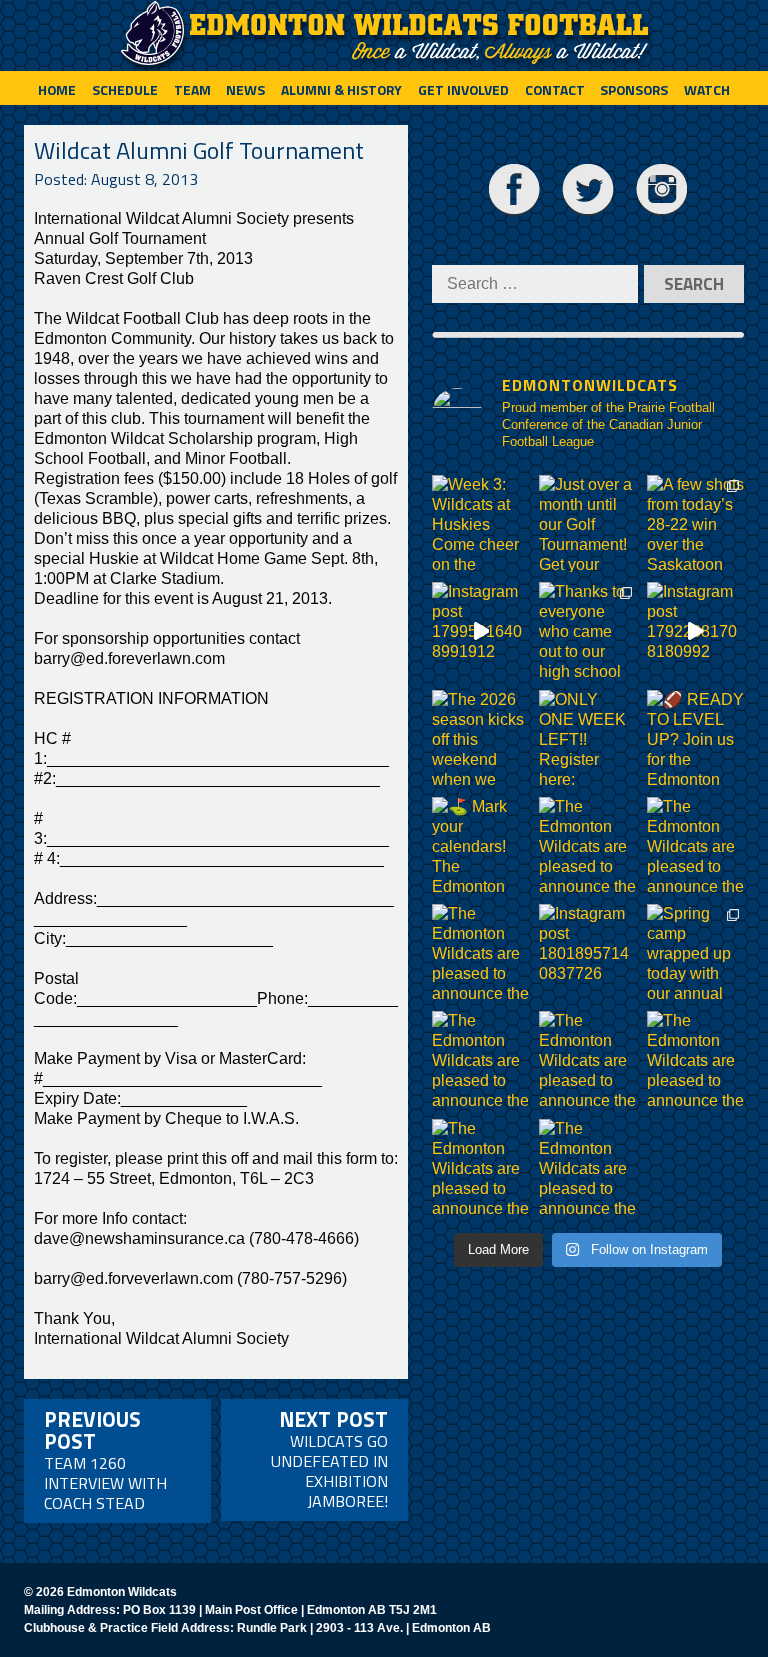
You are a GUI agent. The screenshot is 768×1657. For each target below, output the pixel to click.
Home (57, 89)
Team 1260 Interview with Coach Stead (105, 1459)
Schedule (125, 89)
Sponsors (634, 89)
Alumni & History (341, 89)
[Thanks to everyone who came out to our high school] (587, 630)
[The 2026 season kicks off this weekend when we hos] (480, 738)
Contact (555, 89)
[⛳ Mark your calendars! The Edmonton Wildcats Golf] (480, 845)
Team (192, 89)
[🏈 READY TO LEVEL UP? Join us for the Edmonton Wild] (695, 738)
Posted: (116, 179)
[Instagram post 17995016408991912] (480, 630)
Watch (707, 89)
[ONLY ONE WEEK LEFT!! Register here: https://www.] (587, 738)
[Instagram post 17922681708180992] (695, 630)
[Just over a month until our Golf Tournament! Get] (587, 523)
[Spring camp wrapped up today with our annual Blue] (695, 952)
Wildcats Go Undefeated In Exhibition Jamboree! (329, 1458)
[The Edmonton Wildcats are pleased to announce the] (587, 845)
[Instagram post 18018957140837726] (587, 952)
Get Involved (463, 89)
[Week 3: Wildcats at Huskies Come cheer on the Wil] (480, 523)
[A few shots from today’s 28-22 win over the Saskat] (695, 523)
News (245, 89)
